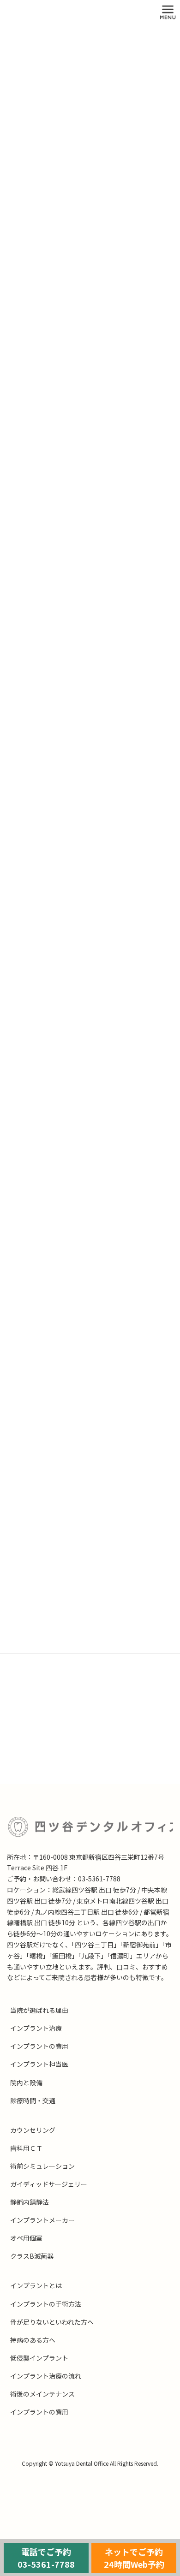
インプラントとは (36, 2285)
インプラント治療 (36, 2028)
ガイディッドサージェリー (49, 2184)
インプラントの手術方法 (46, 2304)
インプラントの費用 (39, 2046)
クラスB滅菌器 (32, 2256)
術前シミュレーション (42, 2166)
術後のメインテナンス (42, 2394)
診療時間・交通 (33, 2100)
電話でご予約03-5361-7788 (46, 2558)
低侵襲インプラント (39, 2358)
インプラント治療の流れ (46, 2376)
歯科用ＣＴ (26, 2148)
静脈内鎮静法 (30, 2202)
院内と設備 (26, 2082)
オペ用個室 (26, 2238)
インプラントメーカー (42, 2220)
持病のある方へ (33, 2340)
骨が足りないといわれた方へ (52, 2322)
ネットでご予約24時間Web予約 (134, 2558)
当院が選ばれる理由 (39, 2010)
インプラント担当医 (39, 2064)
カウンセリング (33, 2130)
